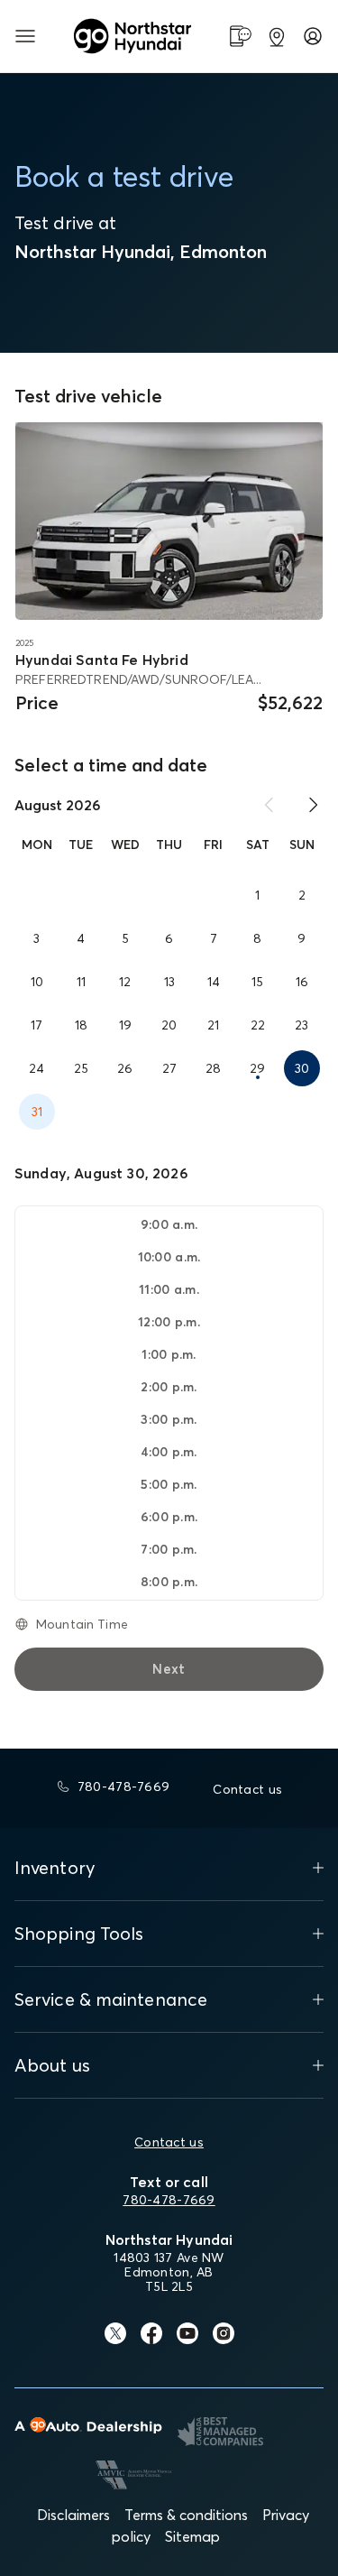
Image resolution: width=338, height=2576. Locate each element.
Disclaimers (73, 2515)
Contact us (169, 2142)
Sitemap (192, 2536)
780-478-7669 (169, 2200)
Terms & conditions (186, 2515)
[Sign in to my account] (313, 36)
